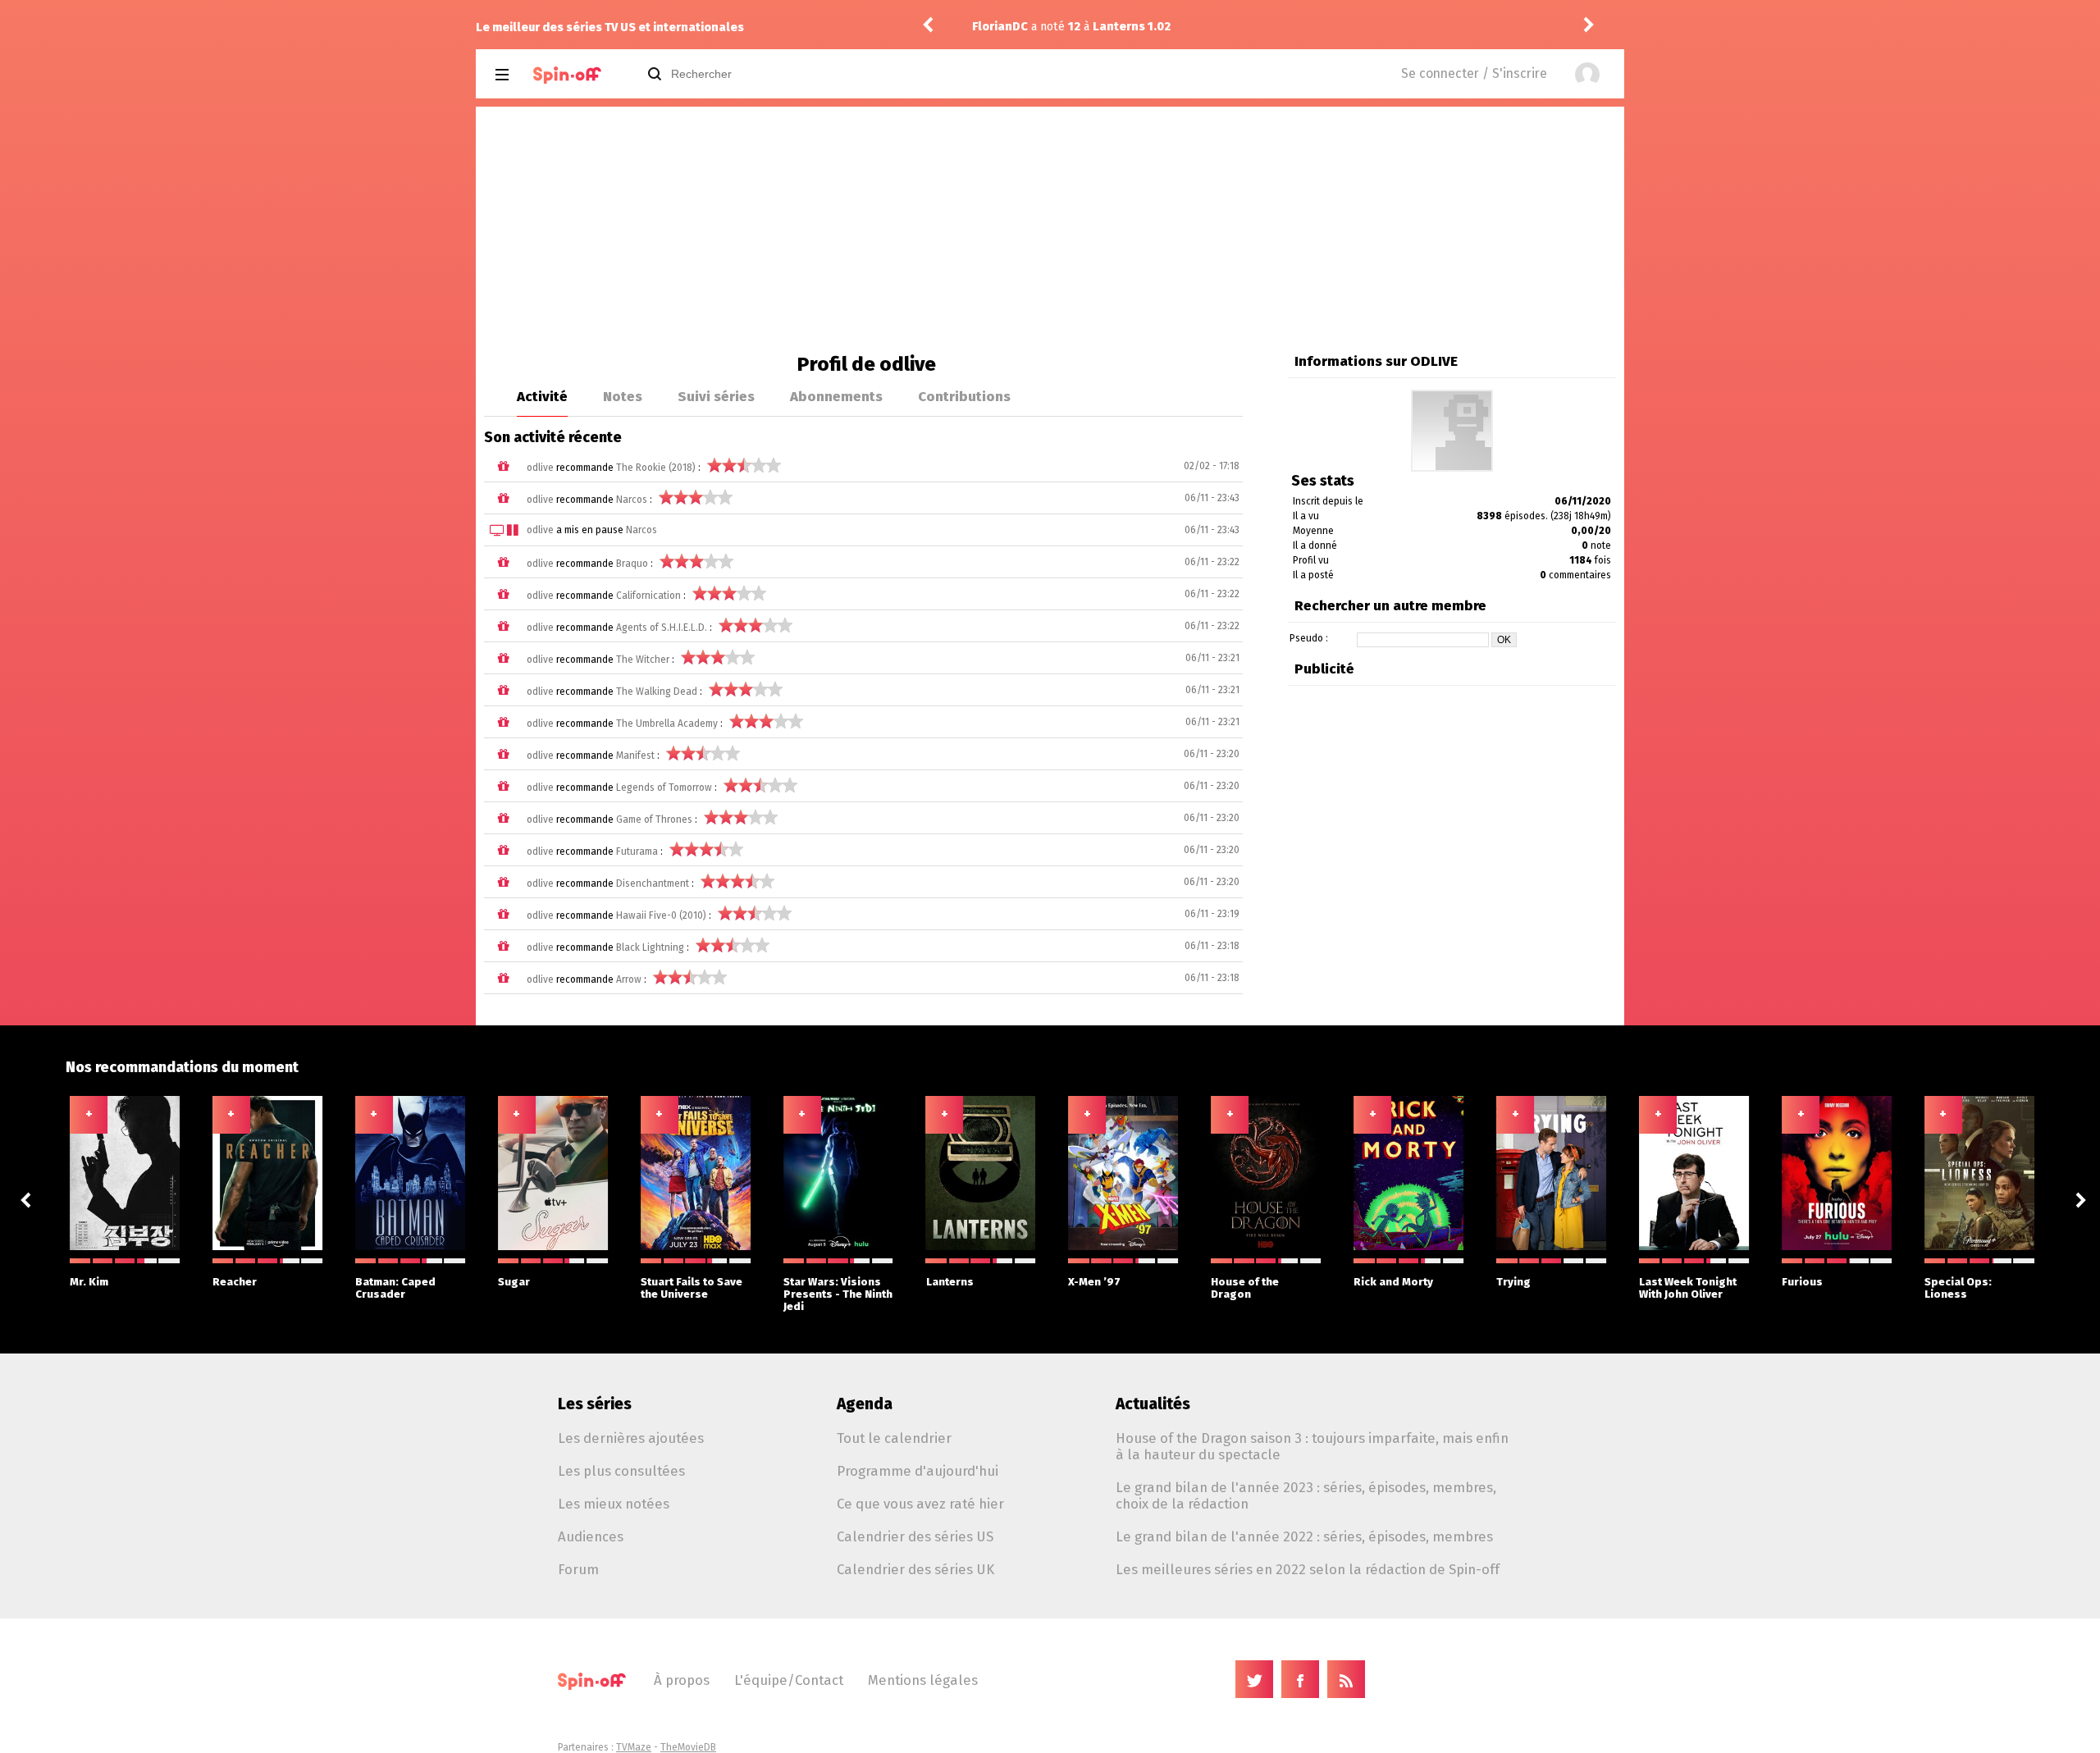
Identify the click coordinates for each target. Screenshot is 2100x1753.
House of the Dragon (1245, 1288)
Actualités (1153, 1404)
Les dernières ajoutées (631, 1438)
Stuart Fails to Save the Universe (692, 1288)
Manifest (635, 756)
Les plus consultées (621, 1471)
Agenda (865, 1404)
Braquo (632, 564)
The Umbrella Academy (667, 724)
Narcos (632, 500)
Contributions (964, 396)
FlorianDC (1000, 27)
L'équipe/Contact (789, 1680)
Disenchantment (653, 883)
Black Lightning (650, 947)
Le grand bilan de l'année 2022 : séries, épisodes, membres (1304, 1536)
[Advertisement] (1050, 230)
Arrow (629, 979)
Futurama (637, 851)
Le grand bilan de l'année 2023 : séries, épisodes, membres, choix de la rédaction (1306, 1495)
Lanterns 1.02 (1132, 27)
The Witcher (643, 660)
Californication (648, 596)
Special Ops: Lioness (1958, 1288)
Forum (578, 1569)
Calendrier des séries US (915, 1536)
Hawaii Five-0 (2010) (661, 915)
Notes (623, 396)
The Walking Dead (657, 692)
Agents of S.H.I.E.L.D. (662, 628)
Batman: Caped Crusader (395, 1288)
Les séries (595, 1404)
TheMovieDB (688, 1747)
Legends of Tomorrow (664, 787)
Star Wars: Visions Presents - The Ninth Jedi (838, 1294)
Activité (542, 396)
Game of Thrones (654, 819)
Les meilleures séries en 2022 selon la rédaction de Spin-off (1308, 1569)
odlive (540, 468)
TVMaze (634, 1747)
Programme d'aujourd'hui (918, 1471)
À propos (682, 1680)
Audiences (591, 1536)
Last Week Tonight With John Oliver (1688, 1288)
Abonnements (836, 396)
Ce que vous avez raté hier (920, 1504)
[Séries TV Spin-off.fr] (567, 75)
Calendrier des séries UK (915, 1569)
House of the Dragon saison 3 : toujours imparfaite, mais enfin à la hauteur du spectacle (1312, 1446)
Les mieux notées (614, 1504)
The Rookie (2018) (656, 468)
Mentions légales (923, 1680)
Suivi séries (716, 396)
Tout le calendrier (894, 1438)
